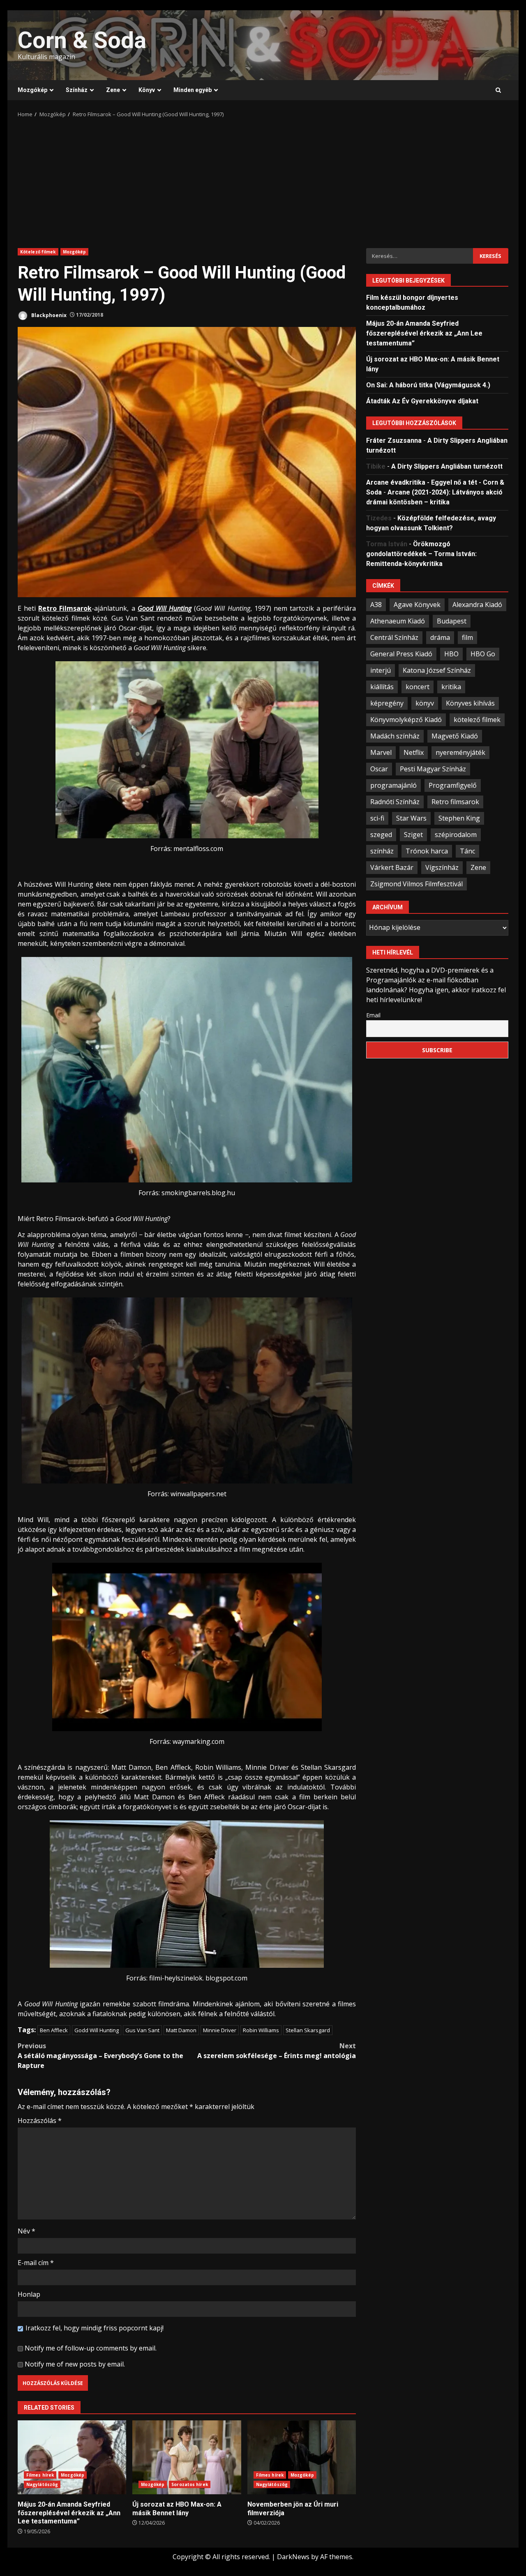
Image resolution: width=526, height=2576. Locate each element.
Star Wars (411, 818)
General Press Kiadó (401, 654)
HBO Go (483, 654)
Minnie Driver (220, 2030)
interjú (381, 670)
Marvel (381, 752)
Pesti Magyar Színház (433, 769)
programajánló (393, 785)
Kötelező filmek (38, 252)
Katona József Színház (437, 670)
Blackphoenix (48, 315)
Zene (113, 90)
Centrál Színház (394, 637)
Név (27, 2231)
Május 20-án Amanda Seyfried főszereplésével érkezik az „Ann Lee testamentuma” (72, 2457)
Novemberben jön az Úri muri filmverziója (302, 2457)
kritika (451, 687)
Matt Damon (181, 2030)
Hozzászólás (40, 2121)
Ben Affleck (54, 2030)
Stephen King (459, 818)
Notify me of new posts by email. (75, 2364)
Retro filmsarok (455, 802)
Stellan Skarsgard (308, 2030)
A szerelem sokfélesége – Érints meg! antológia (277, 2051)
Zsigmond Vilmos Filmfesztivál (416, 884)
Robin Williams (261, 2030)
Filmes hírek (40, 2475)
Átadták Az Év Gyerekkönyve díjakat (422, 401)
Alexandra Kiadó (477, 605)
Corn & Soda (82, 40)
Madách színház (395, 736)
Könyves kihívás (470, 703)
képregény (387, 703)
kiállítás (382, 687)
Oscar (379, 769)
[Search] (498, 90)
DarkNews (293, 2557)
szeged (381, 835)
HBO (451, 654)
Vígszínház (442, 867)
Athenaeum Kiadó (398, 621)
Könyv (147, 90)
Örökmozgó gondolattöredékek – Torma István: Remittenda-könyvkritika (421, 554)
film (467, 637)
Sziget (413, 835)
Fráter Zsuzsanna (394, 440)
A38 (376, 605)
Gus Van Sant (142, 2030)
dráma (440, 637)
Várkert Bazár (392, 867)
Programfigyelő (453, 785)
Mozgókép (32, 90)
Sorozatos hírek (190, 2484)
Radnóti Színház (395, 802)
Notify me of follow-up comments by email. (91, 2348)
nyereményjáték (460, 752)
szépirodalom (456, 835)
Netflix (414, 752)
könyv (425, 703)
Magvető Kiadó (455, 736)
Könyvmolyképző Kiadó (406, 720)
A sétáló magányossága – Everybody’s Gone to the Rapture (100, 2056)
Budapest (452, 621)
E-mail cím (36, 2263)
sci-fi (377, 818)
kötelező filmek (477, 720)
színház (382, 851)
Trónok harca (427, 851)
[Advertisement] (263, 180)
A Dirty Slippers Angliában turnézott (447, 466)
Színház (77, 90)
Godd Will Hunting (97, 2030)
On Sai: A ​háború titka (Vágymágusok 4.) (428, 385)
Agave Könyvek (417, 605)
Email (373, 1015)
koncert (418, 687)
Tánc (467, 851)
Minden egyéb (193, 90)
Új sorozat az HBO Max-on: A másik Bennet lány (187, 2457)
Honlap (29, 2294)
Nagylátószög (42, 2484)
